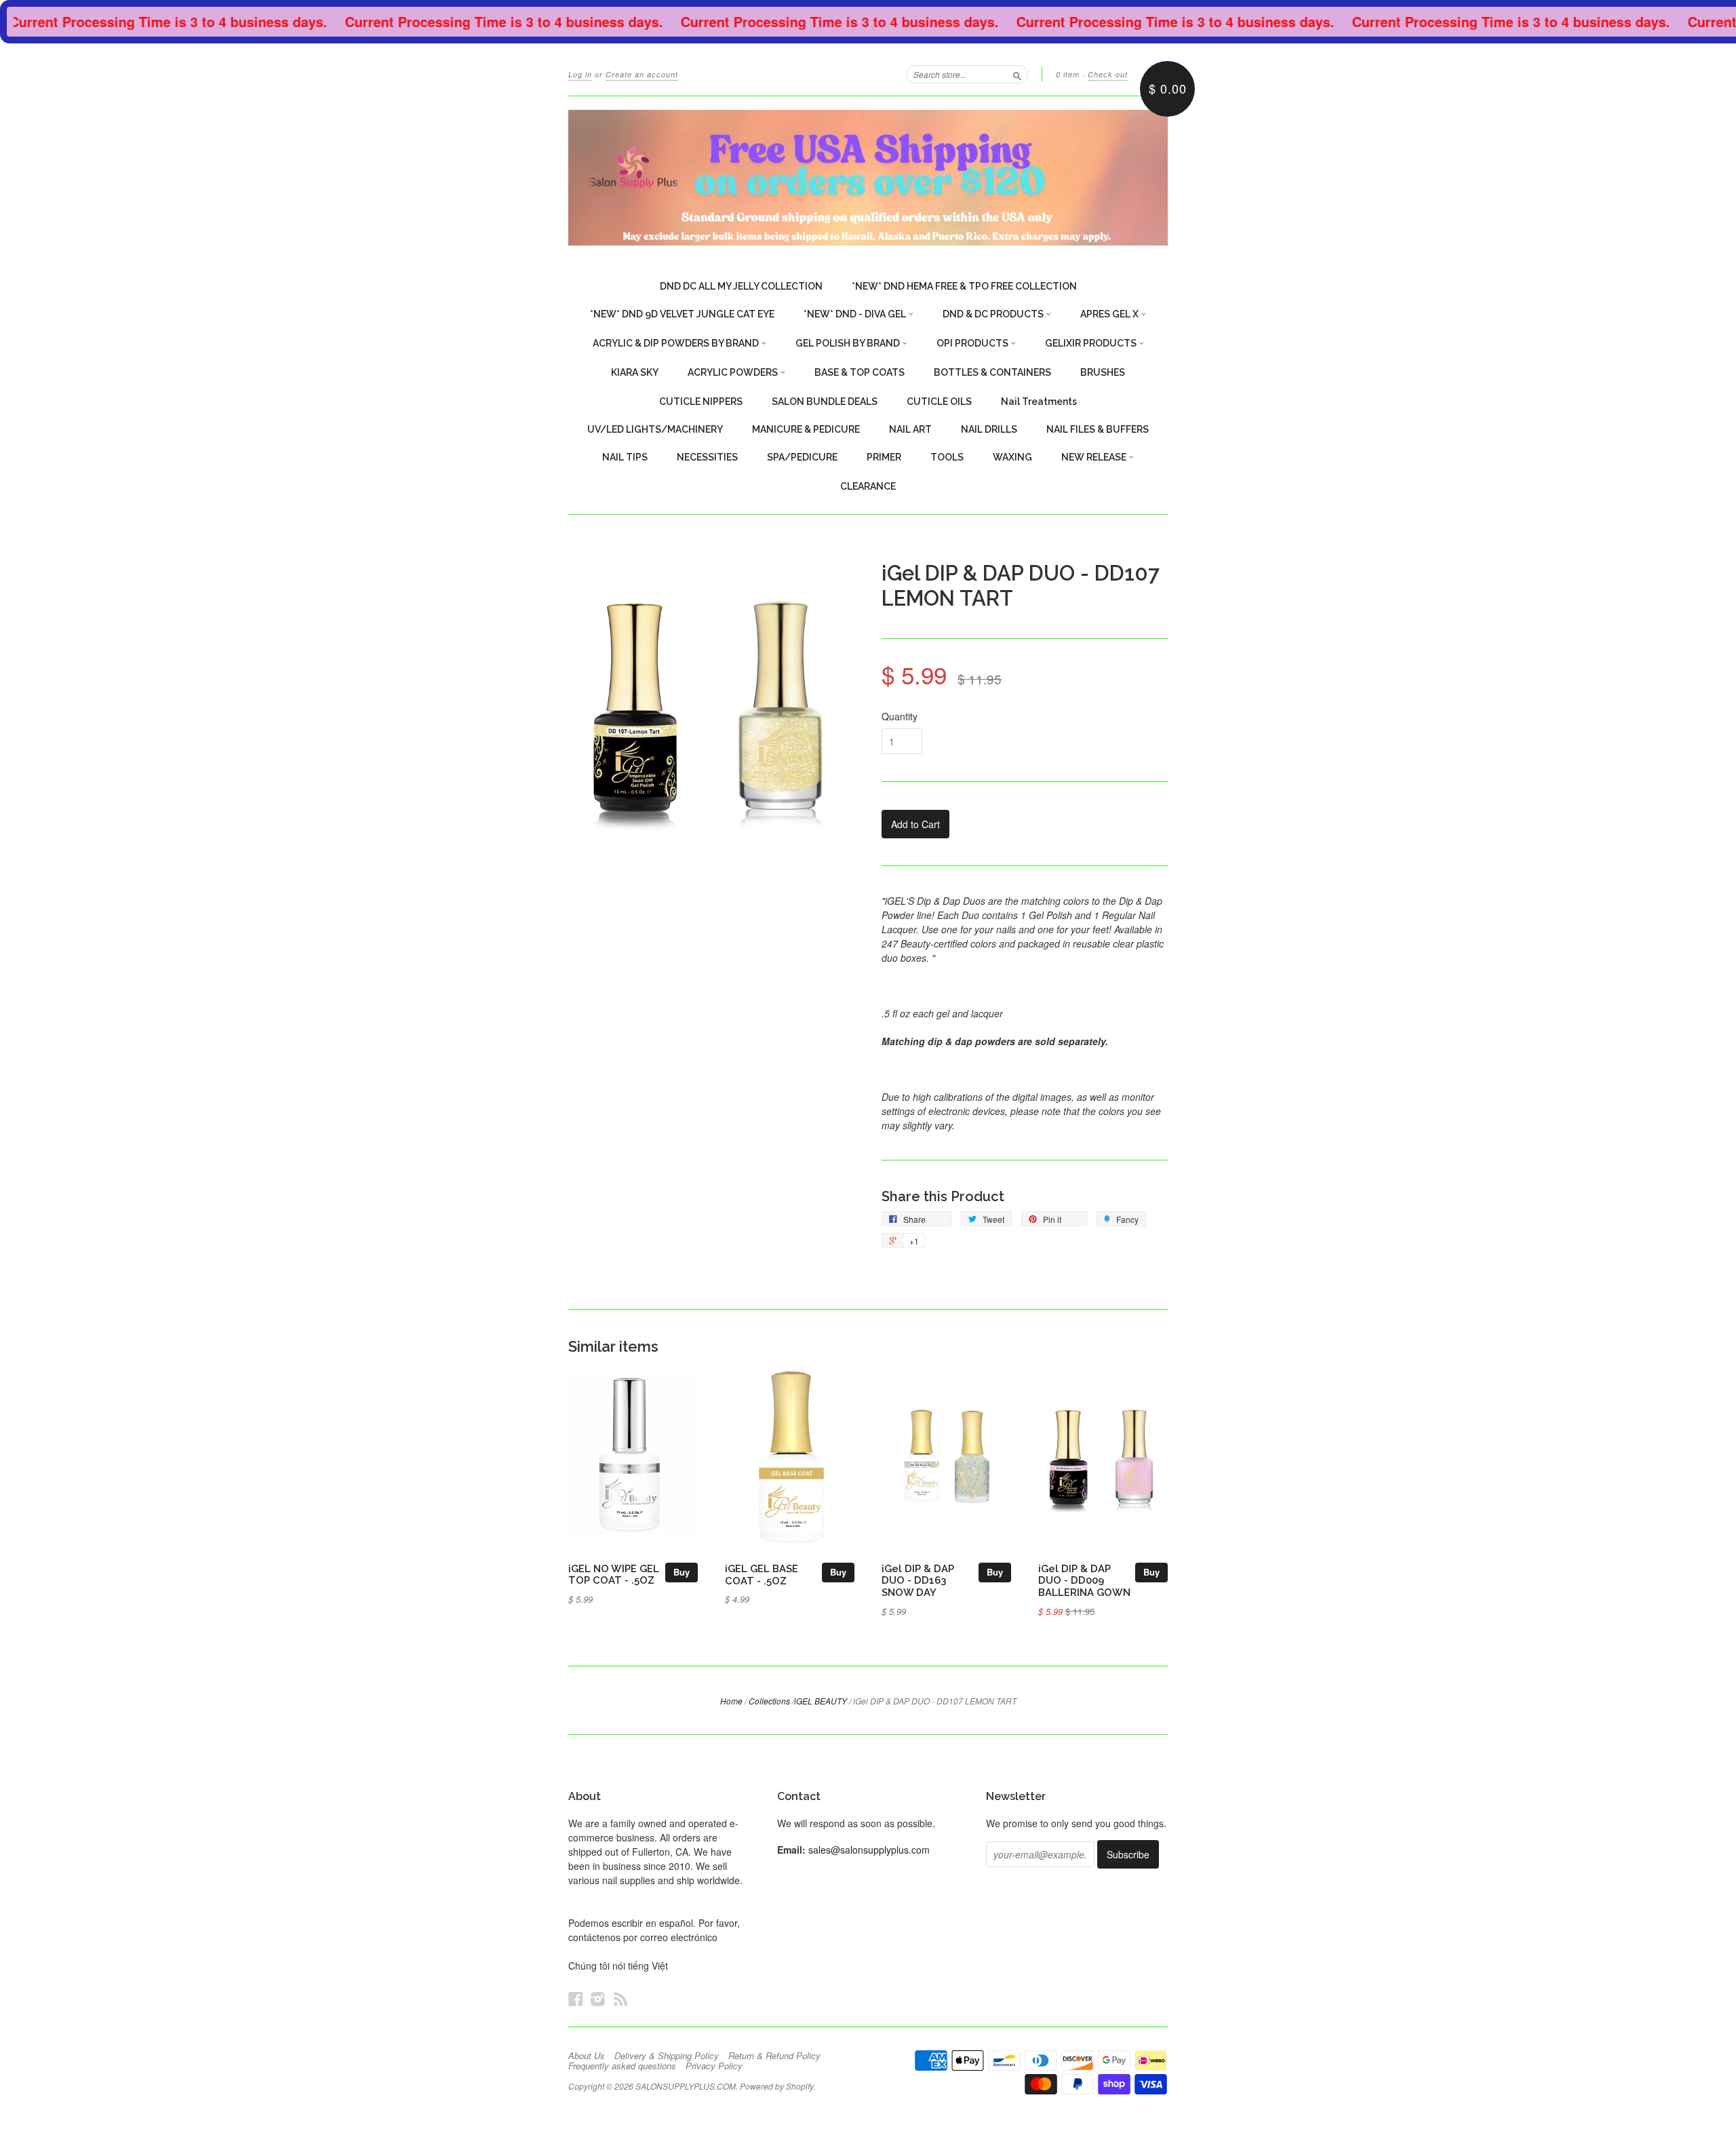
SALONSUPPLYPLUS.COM (686, 2086)
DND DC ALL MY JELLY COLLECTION (741, 286)
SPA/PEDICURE (802, 457)
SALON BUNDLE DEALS (825, 402)
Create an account (642, 74)
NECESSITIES (707, 457)
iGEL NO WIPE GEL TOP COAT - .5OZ (614, 1575)
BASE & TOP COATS (860, 372)
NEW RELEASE (1095, 457)
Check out (1108, 74)
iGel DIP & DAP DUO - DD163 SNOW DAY (918, 1581)
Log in (580, 74)
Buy (682, 1572)
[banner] (868, 178)
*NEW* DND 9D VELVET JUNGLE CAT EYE (682, 314)
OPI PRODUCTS (973, 343)
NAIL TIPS (625, 457)
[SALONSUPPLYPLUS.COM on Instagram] (598, 1998)
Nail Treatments (1039, 402)
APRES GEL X (1110, 314)
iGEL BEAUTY (821, 1701)
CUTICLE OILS (939, 402)
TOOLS (947, 457)
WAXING (1012, 457)
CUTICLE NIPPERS (701, 402)
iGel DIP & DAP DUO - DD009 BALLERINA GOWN (1084, 1581)
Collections (769, 1701)
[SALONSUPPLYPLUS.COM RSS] (620, 1998)
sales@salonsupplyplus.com (869, 1850)
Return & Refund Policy (774, 2056)
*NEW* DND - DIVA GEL (856, 314)
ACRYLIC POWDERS (734, 372)
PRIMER (884, 457)
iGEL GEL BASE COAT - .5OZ (762, 1575)
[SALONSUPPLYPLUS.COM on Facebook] (576, 1998)
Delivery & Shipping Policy (667, 2056)
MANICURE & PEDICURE (806, 429)
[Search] (1017, 74)
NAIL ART (910, 429)
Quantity (900, 716)
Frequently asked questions (622, 2066)
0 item (1068, 74)
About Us (587, 2056)
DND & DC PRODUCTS (994, 314)
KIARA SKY (635, 372)
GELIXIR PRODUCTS (1092, 343)
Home (731, 1701)
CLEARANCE (868, 486)
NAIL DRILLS (989, 429)
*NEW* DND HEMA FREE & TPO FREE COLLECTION (964, 286)
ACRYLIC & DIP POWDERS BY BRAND (677, 343)
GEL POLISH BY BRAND (849, 343)
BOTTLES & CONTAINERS (992, 372)
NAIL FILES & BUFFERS (1098, 429)
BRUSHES (1103, 372)
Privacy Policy (714, 2066)
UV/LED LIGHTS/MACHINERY (655, 429)
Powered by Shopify (776, 2086)
